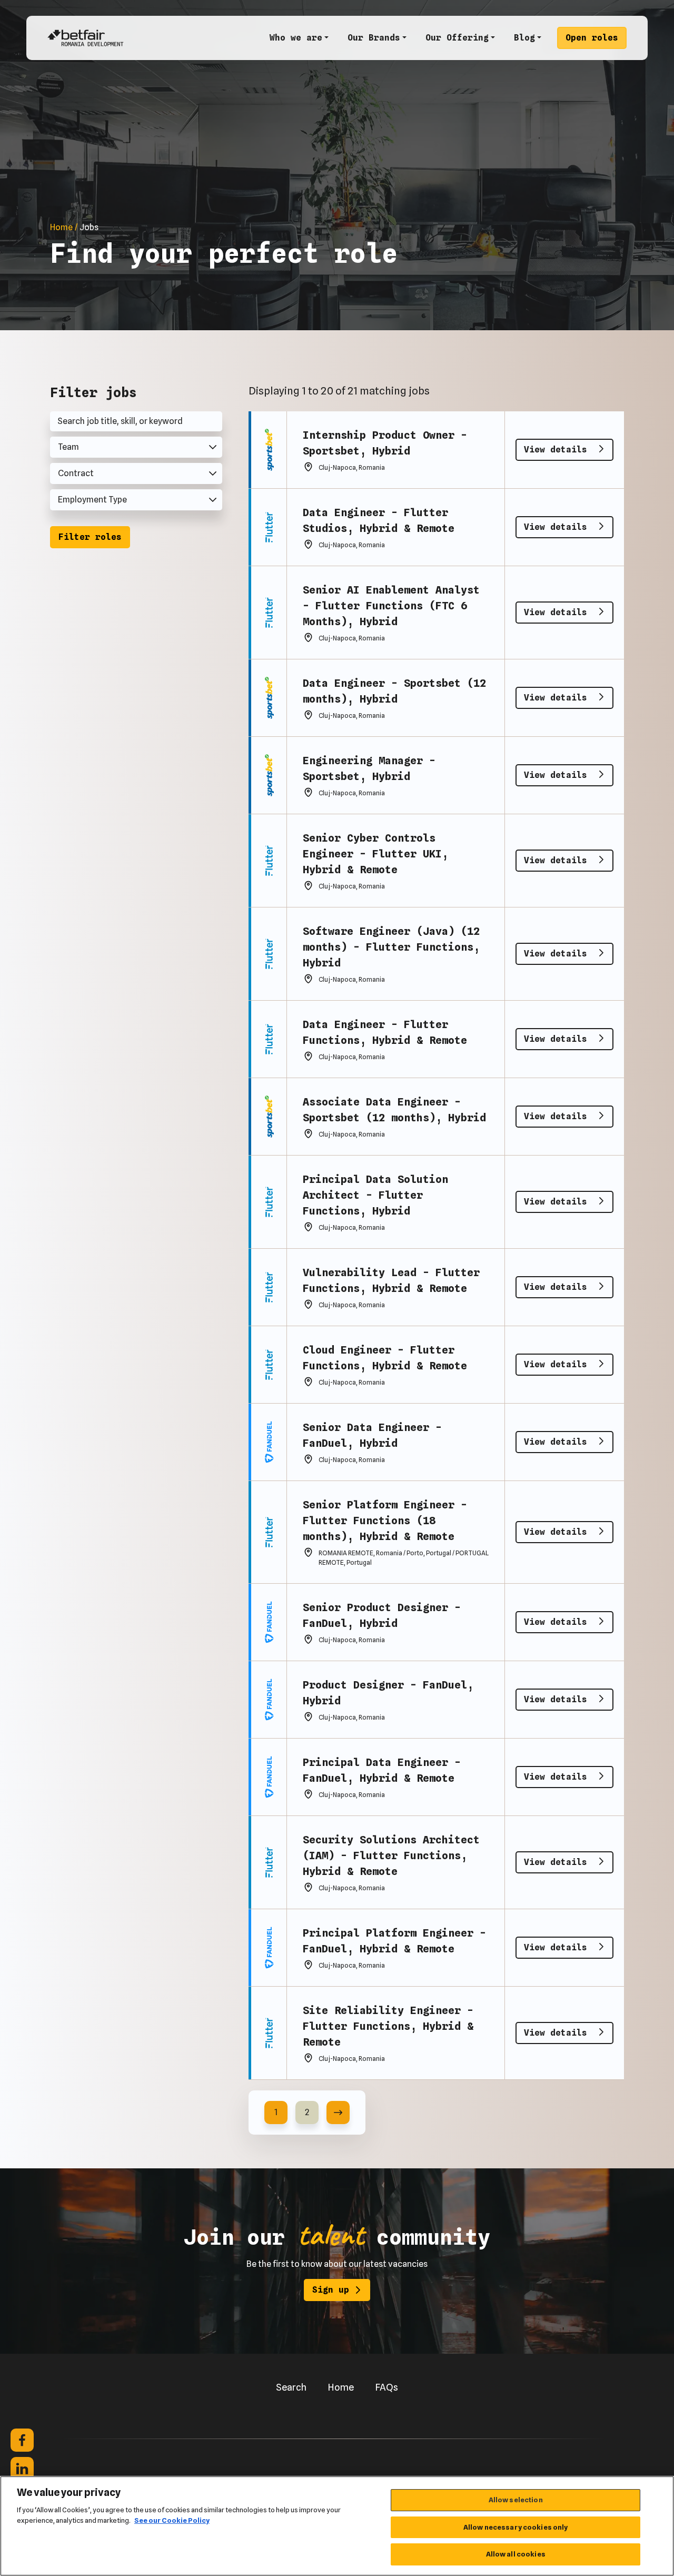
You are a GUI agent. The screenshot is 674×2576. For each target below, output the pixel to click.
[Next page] (338, 2113)
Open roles (592, 38)
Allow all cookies (516, 2554)
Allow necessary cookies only (516, 2527)
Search (291, 2387)
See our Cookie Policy (172, 2520)
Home (341, 2387)
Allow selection (516, 2500)
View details (558, 450)
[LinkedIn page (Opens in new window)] (22, 2469)
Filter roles (90, 537)
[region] (337, 2526)
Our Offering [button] (457, 38)
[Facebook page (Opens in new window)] (22, 2440)
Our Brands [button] (374, 38)
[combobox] (136, 447)
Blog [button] (524, 38)
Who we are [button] (296, 38)
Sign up (331, 2290)
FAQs (386, 2387)
